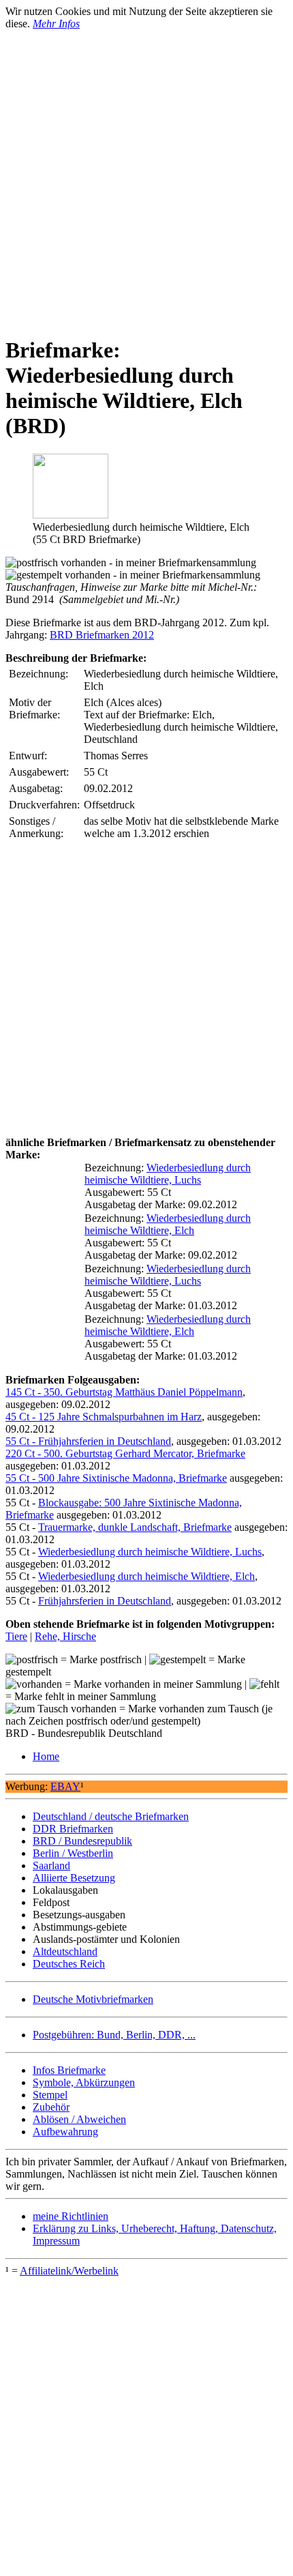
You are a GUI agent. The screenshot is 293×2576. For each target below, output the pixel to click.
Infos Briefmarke (69, 2070)
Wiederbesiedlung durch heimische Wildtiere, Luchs (168, 1174)
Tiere (16, 1636)
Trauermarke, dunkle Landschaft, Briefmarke (135, 1527)
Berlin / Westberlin (73, 1853)
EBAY (65, 1786)
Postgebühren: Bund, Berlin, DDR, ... (114, 2035)
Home (46, 1756)
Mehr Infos (56, 24)
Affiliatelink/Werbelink (69, 2271)
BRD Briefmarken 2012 (102, 635)
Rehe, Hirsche (65, 1636)
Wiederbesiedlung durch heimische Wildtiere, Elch (168, 1224)
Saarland (51, 1865)
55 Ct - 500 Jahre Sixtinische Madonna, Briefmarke (116, 1478)
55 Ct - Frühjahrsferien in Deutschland (88, 1441)
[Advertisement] (146, 177)
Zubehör (51, 2107)
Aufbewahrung (65, 2132)
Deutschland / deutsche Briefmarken (111, 1816)
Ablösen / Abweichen (79, 2119)
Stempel (50, 2095)
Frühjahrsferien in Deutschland (105, 1601)
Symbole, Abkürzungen (84, 2082)
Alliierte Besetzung (74, 1878)
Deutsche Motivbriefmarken (93, 1999)
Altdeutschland (65, 1951)
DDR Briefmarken (73, 1829)
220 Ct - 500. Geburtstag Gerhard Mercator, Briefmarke (125, 1453)
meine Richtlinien (71, 2216)
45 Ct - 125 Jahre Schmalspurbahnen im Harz (104, 1417)
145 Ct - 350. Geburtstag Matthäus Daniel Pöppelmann (124, 1392)
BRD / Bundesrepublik (82, 1841)
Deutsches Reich (69, 1964)
